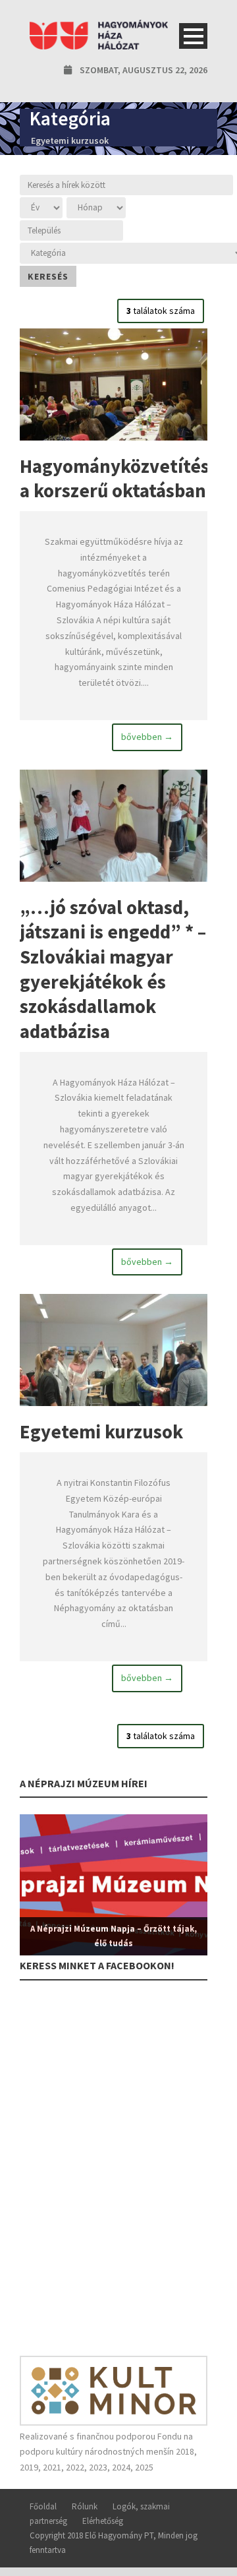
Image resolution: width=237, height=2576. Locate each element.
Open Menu (193, 36)
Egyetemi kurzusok (101, 1431)
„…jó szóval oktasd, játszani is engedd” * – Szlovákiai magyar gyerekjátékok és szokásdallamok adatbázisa (113, 969)
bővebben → (147, 737)
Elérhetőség (103, 2521)
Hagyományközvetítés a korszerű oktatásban (115, 478)
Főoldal (43, 2506)
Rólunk (85, 2506)
